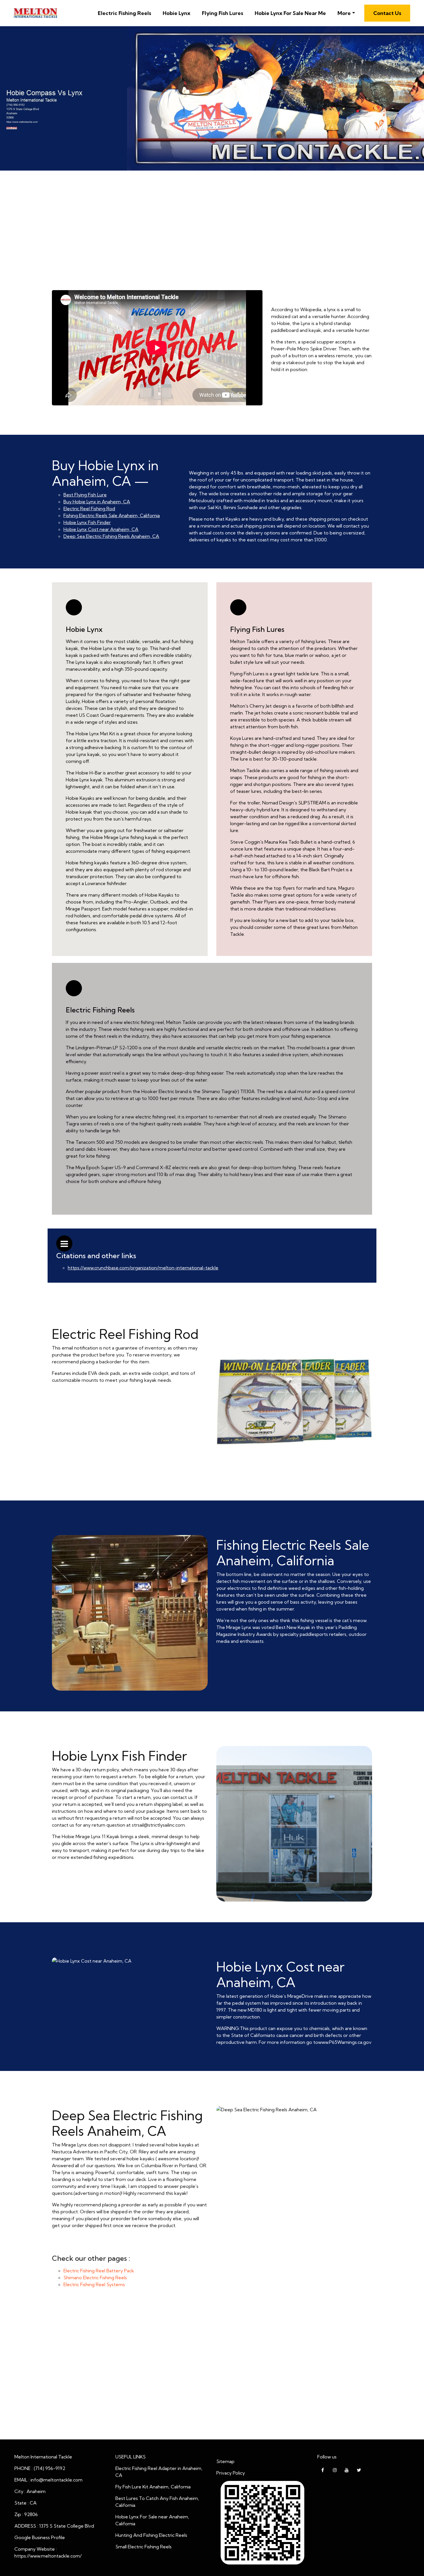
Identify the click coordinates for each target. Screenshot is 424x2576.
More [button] (344, 13)
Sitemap (225, 2461)
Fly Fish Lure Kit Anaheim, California (153, 2487)
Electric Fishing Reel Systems (94, 2284)
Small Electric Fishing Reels (143, 2547)
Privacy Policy (231, 2473)
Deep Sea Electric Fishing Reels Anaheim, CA (111, 536)
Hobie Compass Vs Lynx (212, 258)
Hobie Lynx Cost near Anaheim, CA (101, 529)
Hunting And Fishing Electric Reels (151, 2535)
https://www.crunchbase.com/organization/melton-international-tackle (143, 1268)
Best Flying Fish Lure (212, 267)
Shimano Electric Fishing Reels (95, 2278)
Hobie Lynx (177, 13)
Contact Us (387, 13)
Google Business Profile (40, 2537)
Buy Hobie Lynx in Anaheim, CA (97, 502)
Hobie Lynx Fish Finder (87, 522)
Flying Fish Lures (223, 13)
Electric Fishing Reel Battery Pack (99, 2271)
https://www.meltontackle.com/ (48, 2556)
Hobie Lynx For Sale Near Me (290, 13)
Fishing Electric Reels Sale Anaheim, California (112, 515)
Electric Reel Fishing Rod (89, 509)
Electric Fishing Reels (124, 13)
